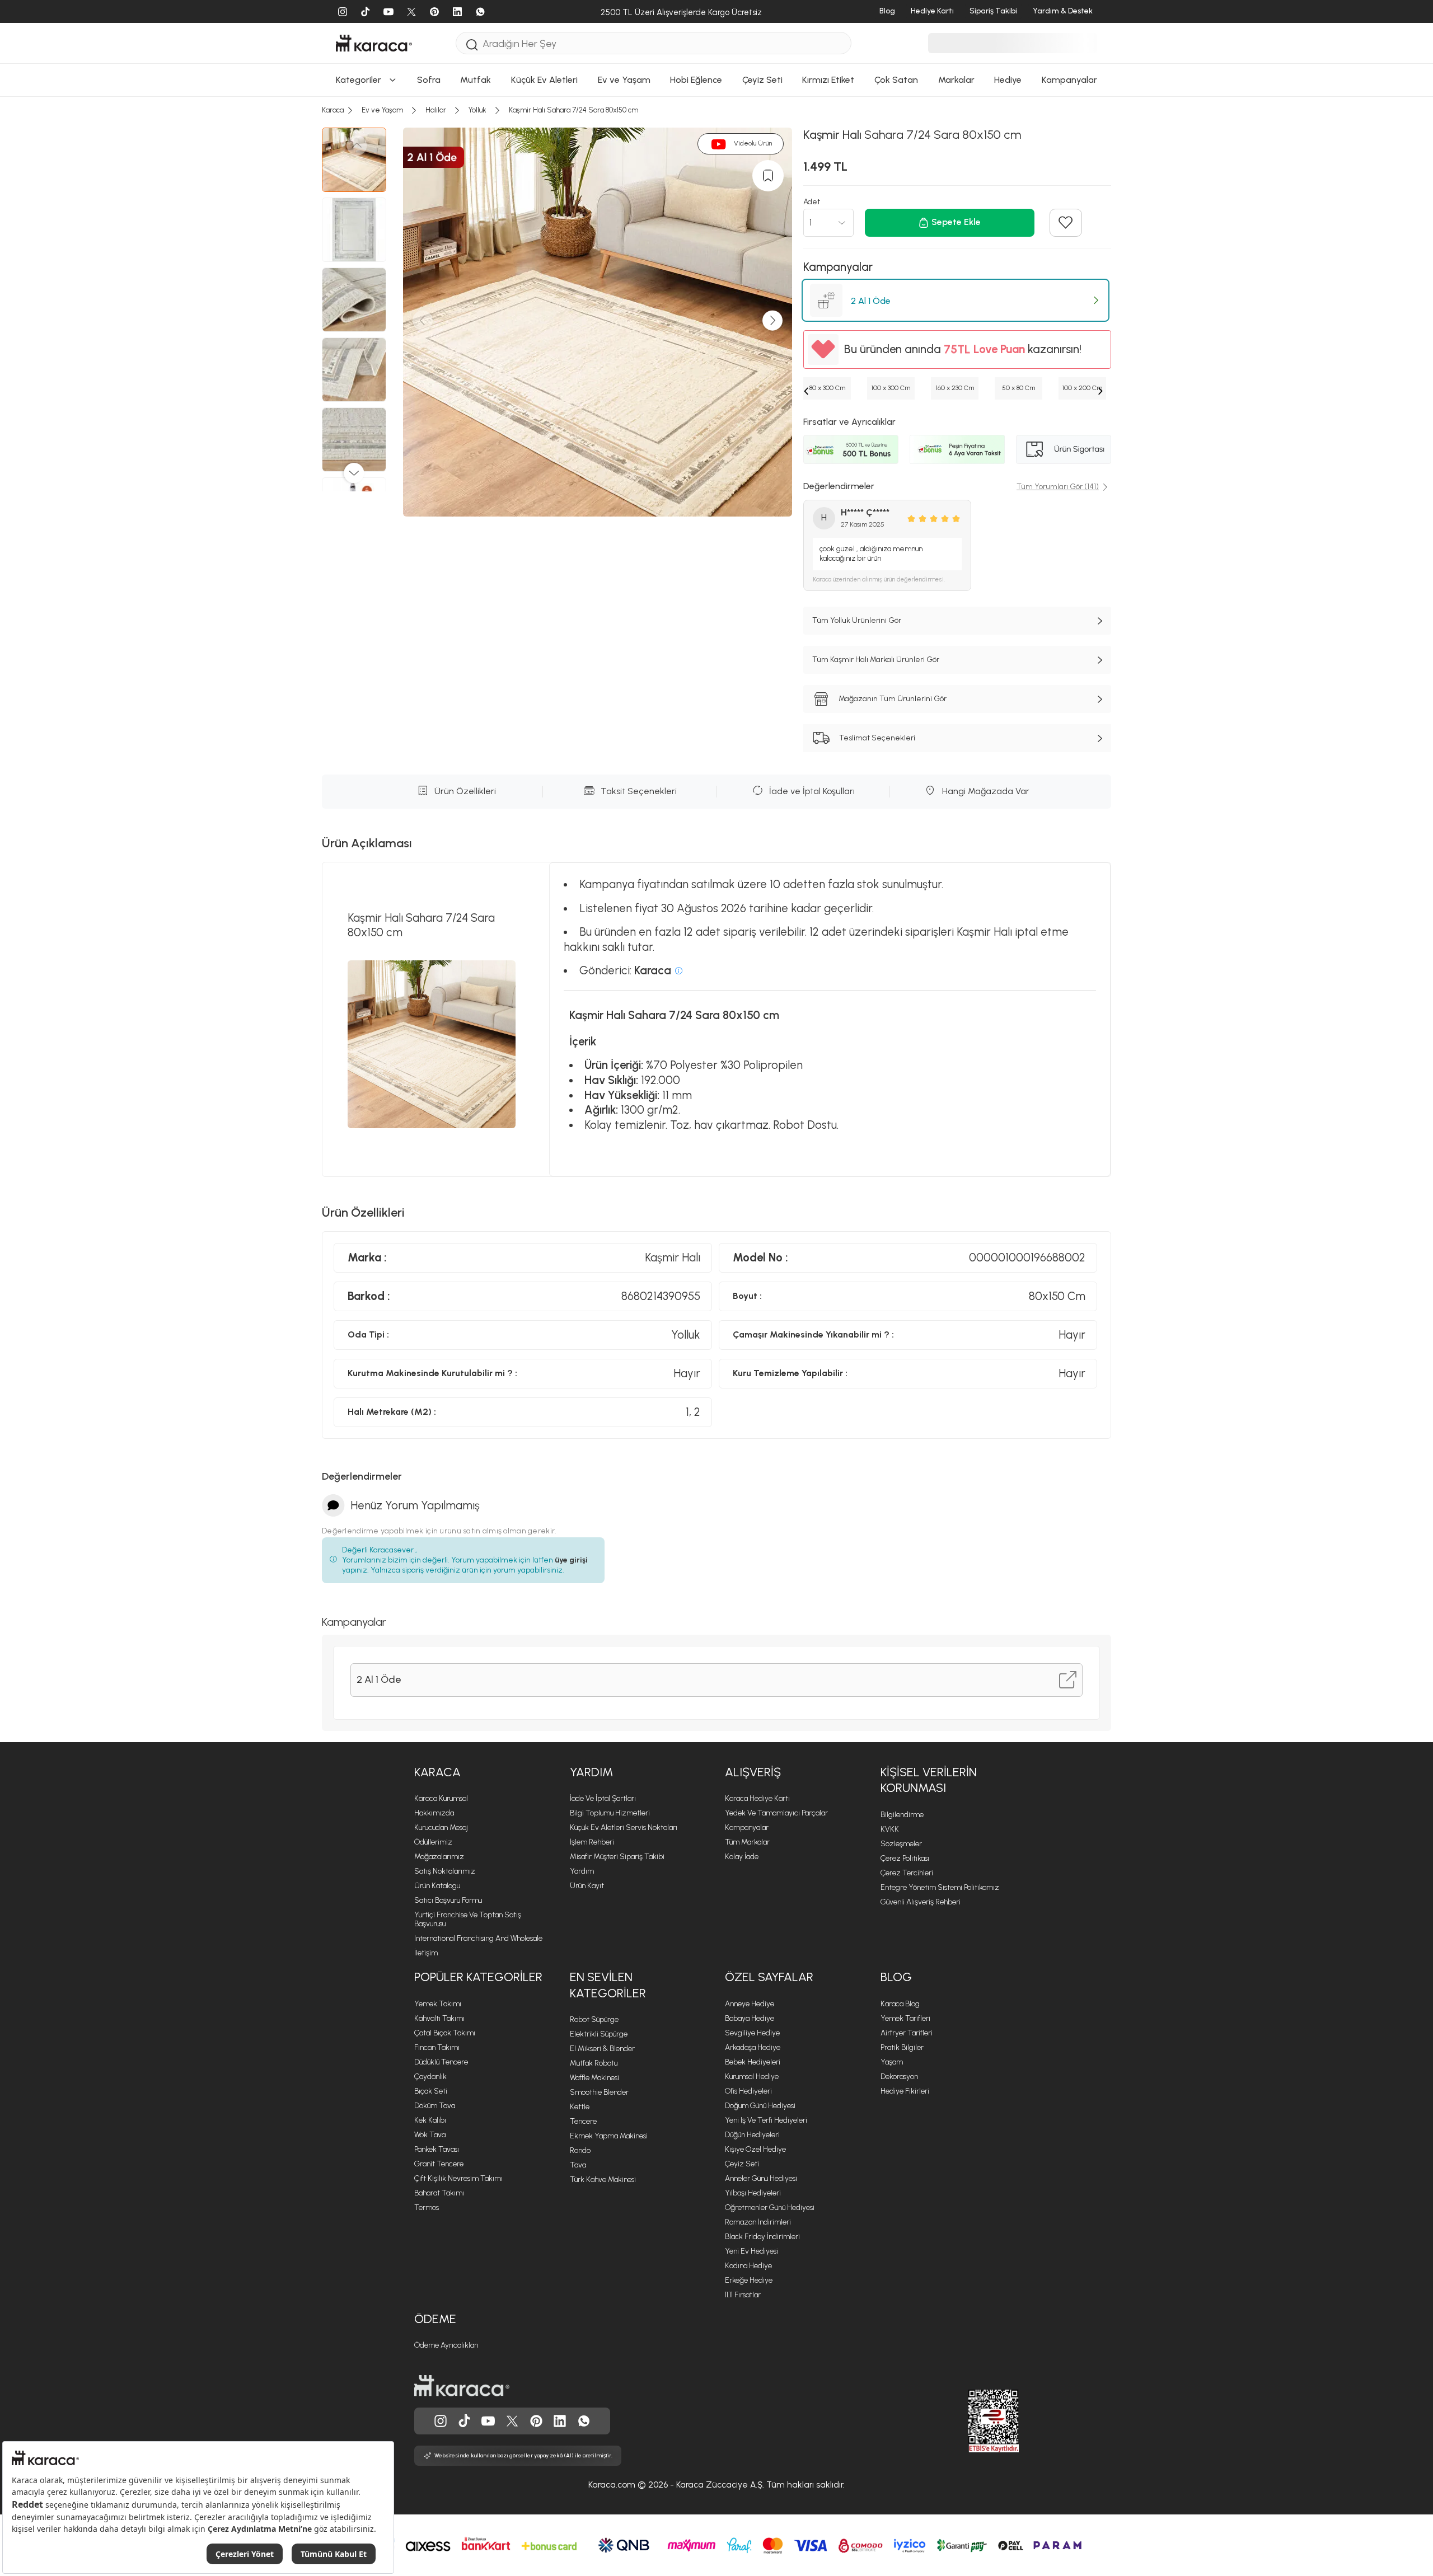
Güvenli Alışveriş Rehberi (921, 1902)
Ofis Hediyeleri (748, 2091)
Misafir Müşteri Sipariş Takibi (617, 1857)
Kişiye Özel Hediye (755, 2149)
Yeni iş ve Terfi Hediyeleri (766, 2120)
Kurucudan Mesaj (441, 1827)
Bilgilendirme (902, 1815)
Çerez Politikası (905, 1858)
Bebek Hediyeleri (753, 2062)
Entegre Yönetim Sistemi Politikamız (940, 1887)
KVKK (890, 1829)
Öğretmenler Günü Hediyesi (770, 2207)
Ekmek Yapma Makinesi (609, 2136)
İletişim (426, 1953)
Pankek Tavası (437, 2149)
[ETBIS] (973, 2421)
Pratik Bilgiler (902, 2047)
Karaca (437, 1772)
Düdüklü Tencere (441, 2062)
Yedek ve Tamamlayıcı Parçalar (776, 1813)
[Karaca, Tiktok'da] (465, 2421)
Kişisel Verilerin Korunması (929, 1780)
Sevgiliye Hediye (752, 2033)
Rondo (580, 2150)
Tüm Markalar (747, 1842)
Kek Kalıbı (430, 2120)
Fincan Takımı (437, 2047)
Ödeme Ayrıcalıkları (446, 2345)
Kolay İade (742, 1857)
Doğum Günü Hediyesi (760, 2106)
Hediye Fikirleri (905, 2091)
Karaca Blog (900, 2004)
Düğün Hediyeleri (752, 2135)
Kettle (580, 2107)
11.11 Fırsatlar (743, 2295)
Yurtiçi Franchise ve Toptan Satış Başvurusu (468, 1919)
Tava (578, 2165)
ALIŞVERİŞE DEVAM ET (715, 200)
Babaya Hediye (750, 2018)
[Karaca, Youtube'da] (488, 2421)
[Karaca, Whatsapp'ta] (584, 2421)
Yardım (591, 1772)
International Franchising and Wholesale (478, 1938)
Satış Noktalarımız (445, 1871)
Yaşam (892, 2062)
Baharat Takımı (439, 2193)
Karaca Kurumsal (441, 1798)
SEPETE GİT (716, 227)
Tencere (583, 2121)
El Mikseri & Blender (602, 2049)
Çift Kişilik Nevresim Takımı (458, 2178)
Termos (427, 2207)
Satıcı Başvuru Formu (448, 1900)
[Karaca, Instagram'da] (441, 2421)
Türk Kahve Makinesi (603, 2179)
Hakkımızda (434, 1813)
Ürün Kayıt (587, 1886)
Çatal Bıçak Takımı (445, 2033)
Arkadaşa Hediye (753, 2047)
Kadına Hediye (748, 2266)
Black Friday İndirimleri (762, 2237)
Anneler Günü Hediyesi (761, 2178)
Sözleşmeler (901, 1844)
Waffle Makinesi (594, 2078)
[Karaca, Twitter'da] (512, 2421)
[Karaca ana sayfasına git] (462, 2386)
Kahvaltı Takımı (439, 2018)
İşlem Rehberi (592, 1842)
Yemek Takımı (438, 2004)
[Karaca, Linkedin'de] (560, 2421)
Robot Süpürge (594, 2019)
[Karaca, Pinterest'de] (536, 2421)
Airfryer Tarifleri (907, 2033)
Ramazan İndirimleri (758, 2222)
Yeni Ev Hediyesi (751, 2251)
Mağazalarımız (439, 1857)
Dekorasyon (899, 2077)
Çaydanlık (430, 2077)
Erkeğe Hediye (749, 2280)
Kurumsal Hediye (752, 2077)
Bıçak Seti (431, 2091)
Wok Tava (430, 2135)
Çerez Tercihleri (907, 1873)
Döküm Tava (435, 2106)
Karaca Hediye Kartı (757, 1798)
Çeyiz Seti (742, 2164)
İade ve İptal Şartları (603, 1798)
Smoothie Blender (599, 2092)
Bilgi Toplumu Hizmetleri (610, 1813)
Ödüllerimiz (433, 1842)
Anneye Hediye (750, 2004)
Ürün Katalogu (437, 1886)
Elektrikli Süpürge (599, 2034)
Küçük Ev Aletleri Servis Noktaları (624, 1827)
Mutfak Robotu (594, 2063)
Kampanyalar (747, 1827)
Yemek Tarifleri (905, 2018)
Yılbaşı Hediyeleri (753, 2193)
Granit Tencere (439, 2164)
